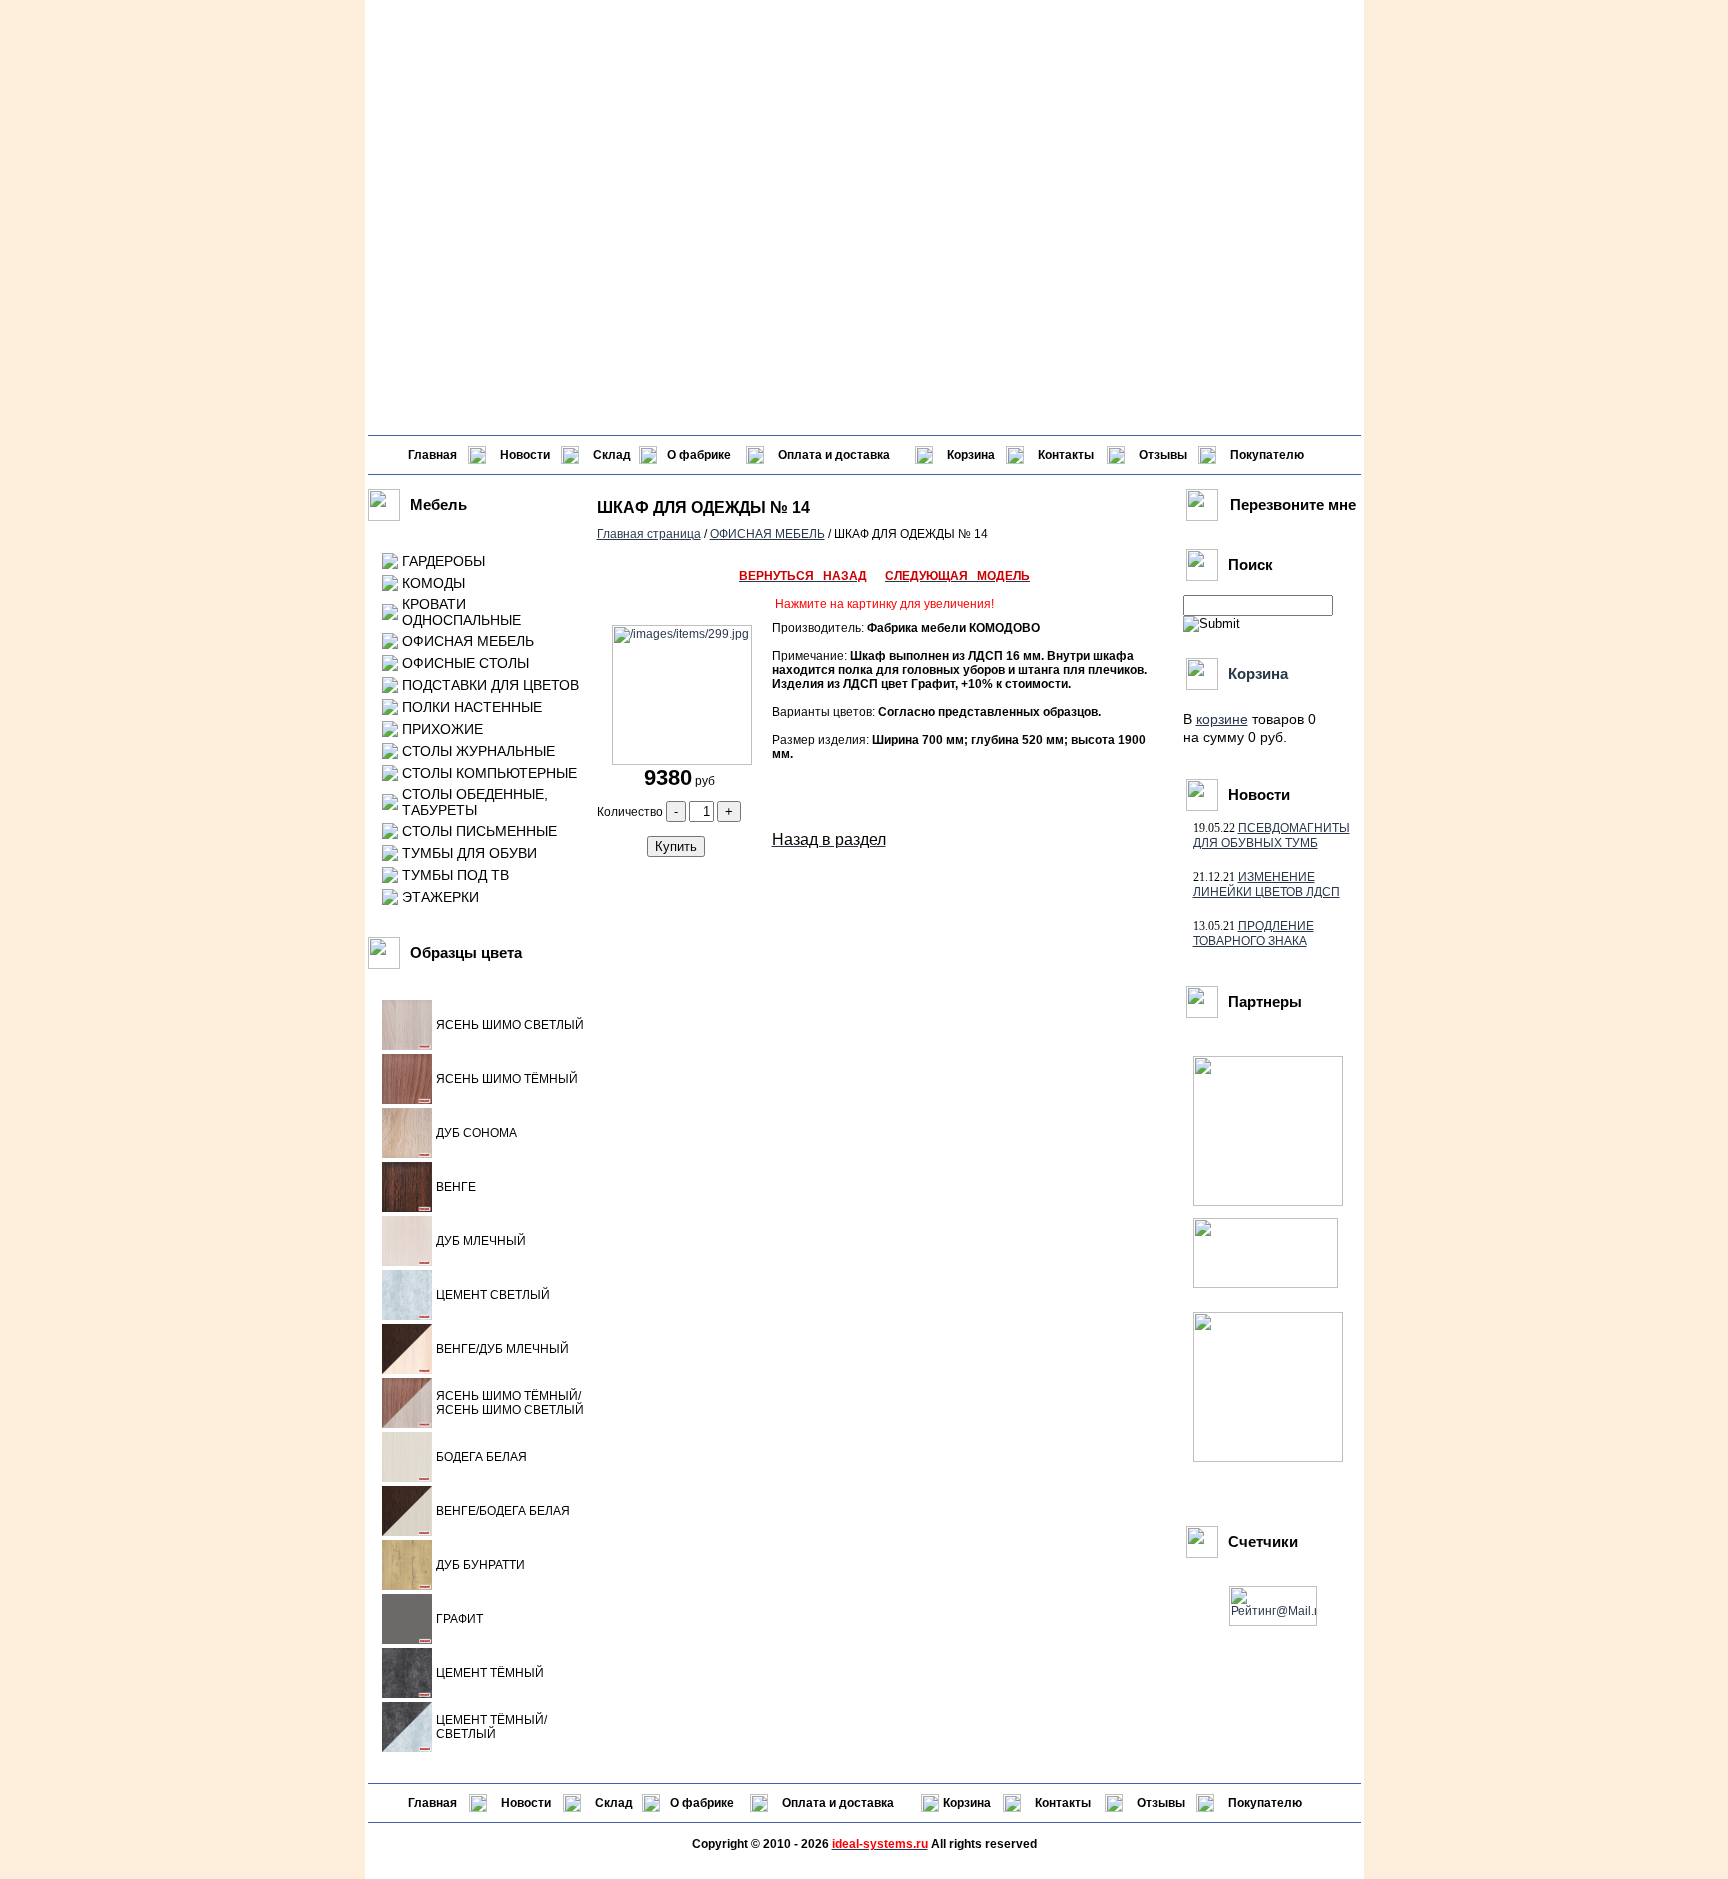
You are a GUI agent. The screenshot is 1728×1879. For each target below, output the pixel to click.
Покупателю (1267, 455)
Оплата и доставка (834, 455)
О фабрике (699, 455)
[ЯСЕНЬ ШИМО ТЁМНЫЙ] (407, 1100)
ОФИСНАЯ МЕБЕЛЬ (468, 641)
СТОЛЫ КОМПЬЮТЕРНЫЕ (489, 773)
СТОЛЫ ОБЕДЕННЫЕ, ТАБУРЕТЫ (475, 802)
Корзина (971, 455)
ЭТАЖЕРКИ (440, 897)
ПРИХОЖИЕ (442, 729)
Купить (676, 846)
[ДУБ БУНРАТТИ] (407, 1586)
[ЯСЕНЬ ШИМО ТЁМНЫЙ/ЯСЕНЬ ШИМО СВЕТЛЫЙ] (407, 1424)
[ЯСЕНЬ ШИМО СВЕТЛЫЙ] (407, 1046)
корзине (1222, 719)
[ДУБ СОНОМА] (407, 1154)
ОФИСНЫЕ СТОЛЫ (465, 663)
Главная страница (649, 534)
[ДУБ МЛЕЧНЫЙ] (407, 1262)
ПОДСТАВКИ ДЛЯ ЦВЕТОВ (490, 685)
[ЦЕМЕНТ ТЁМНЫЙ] (407, 1694)
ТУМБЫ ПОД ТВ (455, 875)
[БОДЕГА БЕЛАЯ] (407, 1478)
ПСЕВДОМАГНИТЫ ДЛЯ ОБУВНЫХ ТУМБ (1271, 835)
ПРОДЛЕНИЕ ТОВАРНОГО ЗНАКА (1253, 933)
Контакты (1066, 455)
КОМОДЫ (433, 583)
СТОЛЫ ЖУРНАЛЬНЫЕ (478, 751)
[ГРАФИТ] (407, 1640)
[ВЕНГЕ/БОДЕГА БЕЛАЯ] (407, 1532)
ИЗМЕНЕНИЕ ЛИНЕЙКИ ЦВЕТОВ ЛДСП (1266, 884)
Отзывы (1163, 455)
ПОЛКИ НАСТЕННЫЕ (472, 707)
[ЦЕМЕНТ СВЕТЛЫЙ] (407, 1316)
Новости (525, 455)
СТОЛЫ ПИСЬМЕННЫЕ (479, 831)
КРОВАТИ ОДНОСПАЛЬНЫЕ (461, 612)
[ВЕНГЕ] (407, 1208)
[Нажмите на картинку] (679, 761)
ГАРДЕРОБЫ (443, 561)
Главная (432, 455)
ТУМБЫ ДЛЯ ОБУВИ (469, 853)
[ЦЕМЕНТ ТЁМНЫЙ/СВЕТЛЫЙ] (407, 1748)
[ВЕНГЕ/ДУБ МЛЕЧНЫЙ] (407, 1370)
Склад (612, 455)
